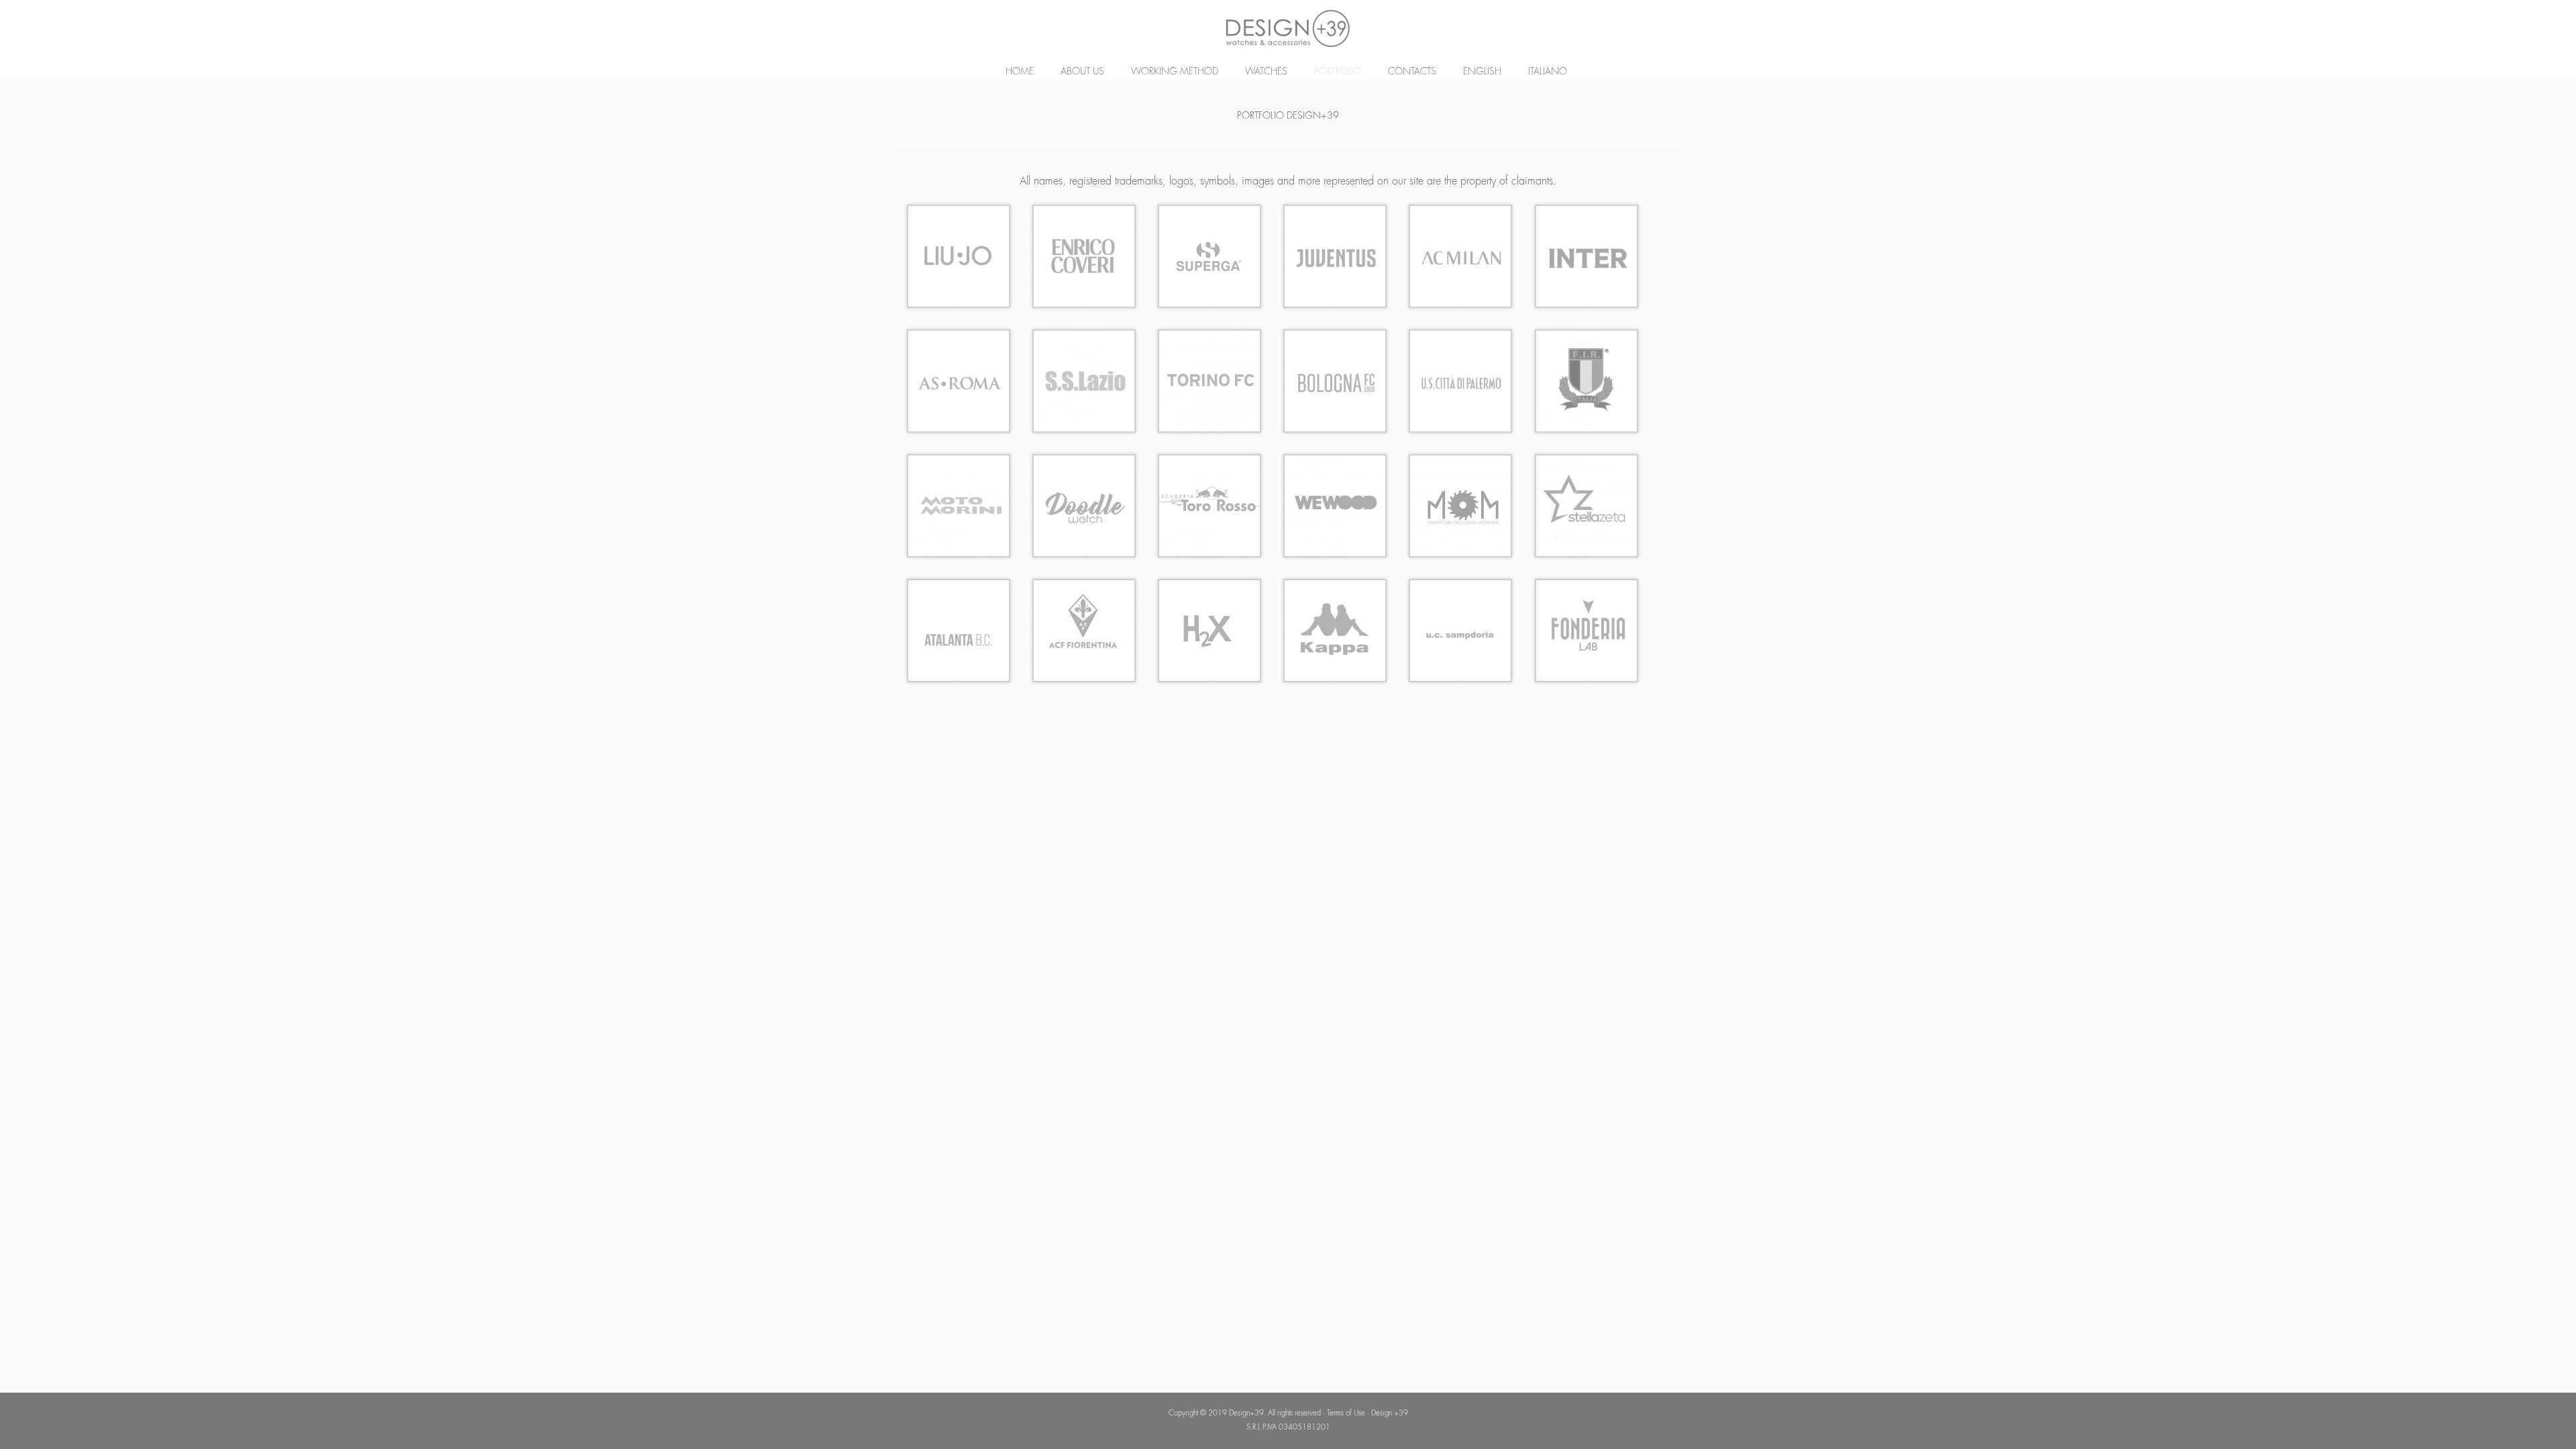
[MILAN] (1460, 255)
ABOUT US (1082, 71)
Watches (1266, 71)
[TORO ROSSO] (1210, 504)
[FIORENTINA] (1084, 629)
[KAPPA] (1335, 629)
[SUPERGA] (1210, 255)
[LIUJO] (959, 255)
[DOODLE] (1084, 504)
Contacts (1412, 71)
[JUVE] (1335, 255)
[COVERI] (1084, 255)
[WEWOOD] (1335, 504)
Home (1020, 71)
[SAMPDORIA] (1460, 629)
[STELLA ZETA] (1587, 504)
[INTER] (1587, 255)
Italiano (1548, 71)
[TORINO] (1210, 380)
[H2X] (1210, 629)
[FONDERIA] (1587, 629)
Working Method (1175, 71)
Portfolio (1338, 71)
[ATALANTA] (959, 629)
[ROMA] (959, 380)
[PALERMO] (1460, 380)
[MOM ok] (1460, 504)
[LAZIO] (1084, 380)
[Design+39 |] (1288, 29)
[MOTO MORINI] (959, 504)
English (1482, 71)
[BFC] (1335, 380)
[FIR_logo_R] (1587, 380)
